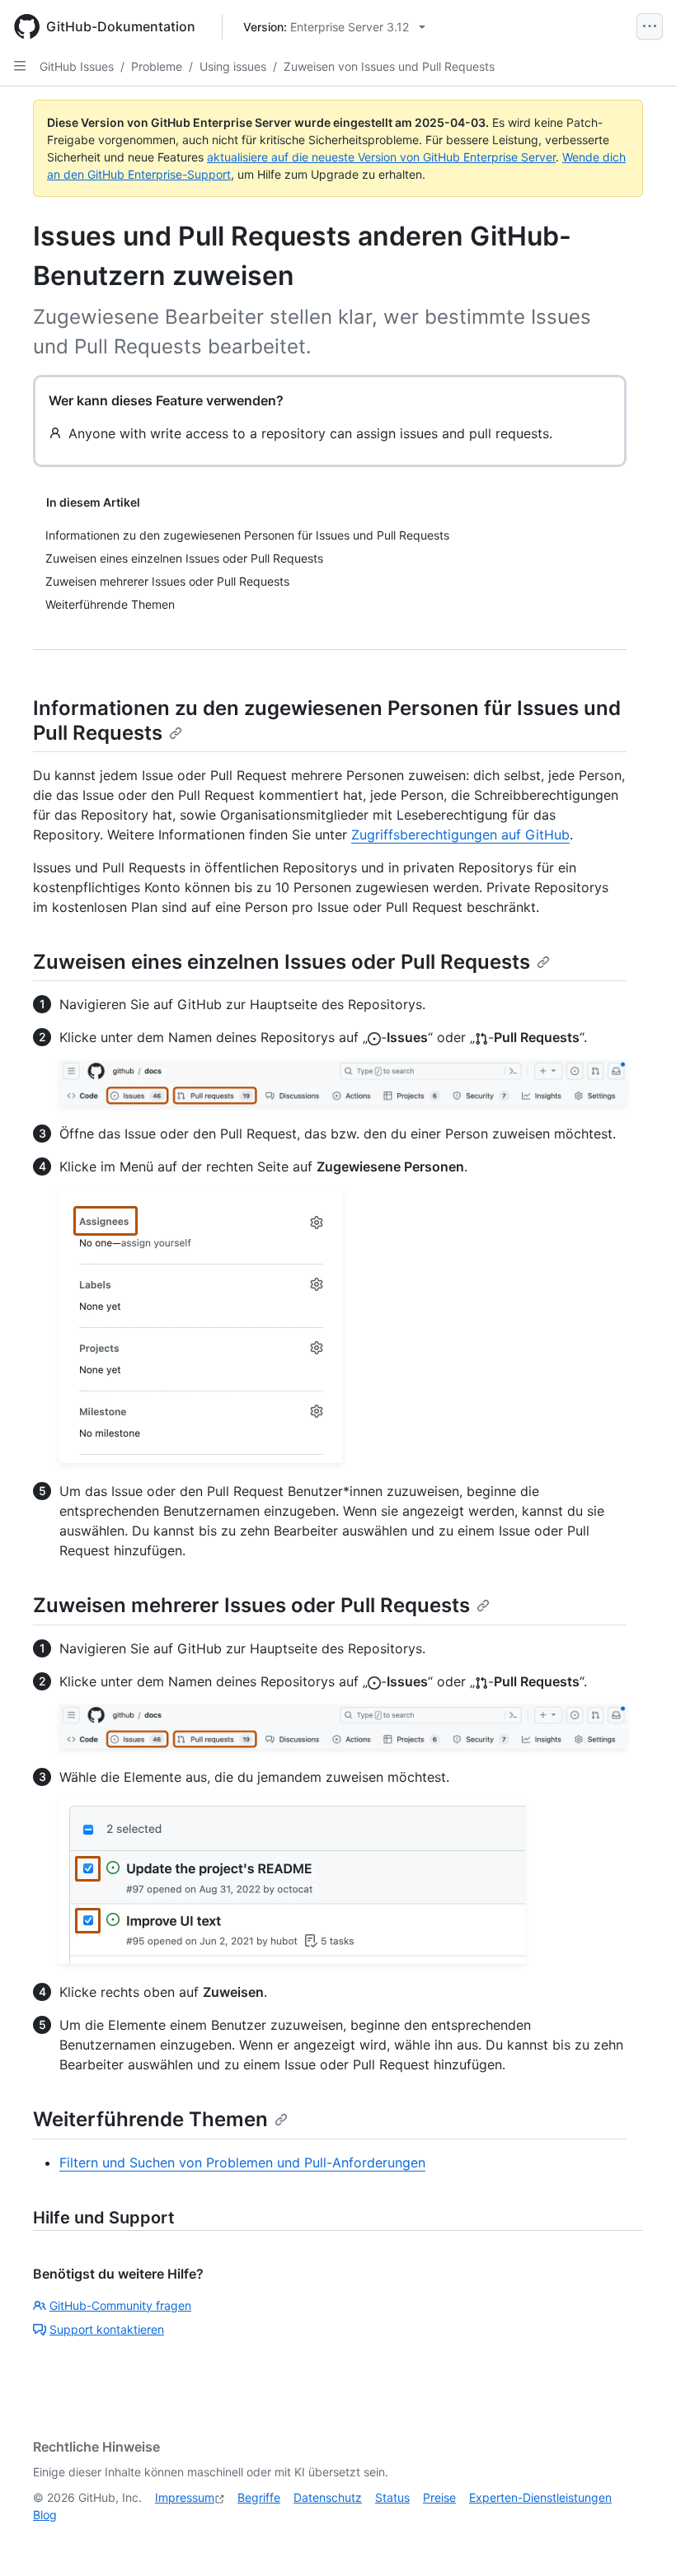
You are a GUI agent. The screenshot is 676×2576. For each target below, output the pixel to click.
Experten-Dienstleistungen (540, 2497)
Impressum (185, 2497)
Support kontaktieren (107, 2329)
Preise (439, 2497)
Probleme (157, 66)
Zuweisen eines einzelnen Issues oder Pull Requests (282, 962)
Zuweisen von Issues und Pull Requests (389, 66)
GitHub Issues (77, 66)
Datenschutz (328, 2497)
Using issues (233, 66)
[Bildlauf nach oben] (640, 2540)
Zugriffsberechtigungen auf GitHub (460, 835)
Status (392, 2497)
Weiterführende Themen (150, 2119)
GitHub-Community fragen (120, 2305)
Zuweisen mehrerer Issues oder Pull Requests (251, 1605)
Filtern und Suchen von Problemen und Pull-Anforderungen (242, 2162)
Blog (45, 2515)
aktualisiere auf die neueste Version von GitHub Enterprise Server (381, 157)
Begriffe (259, 2497)
